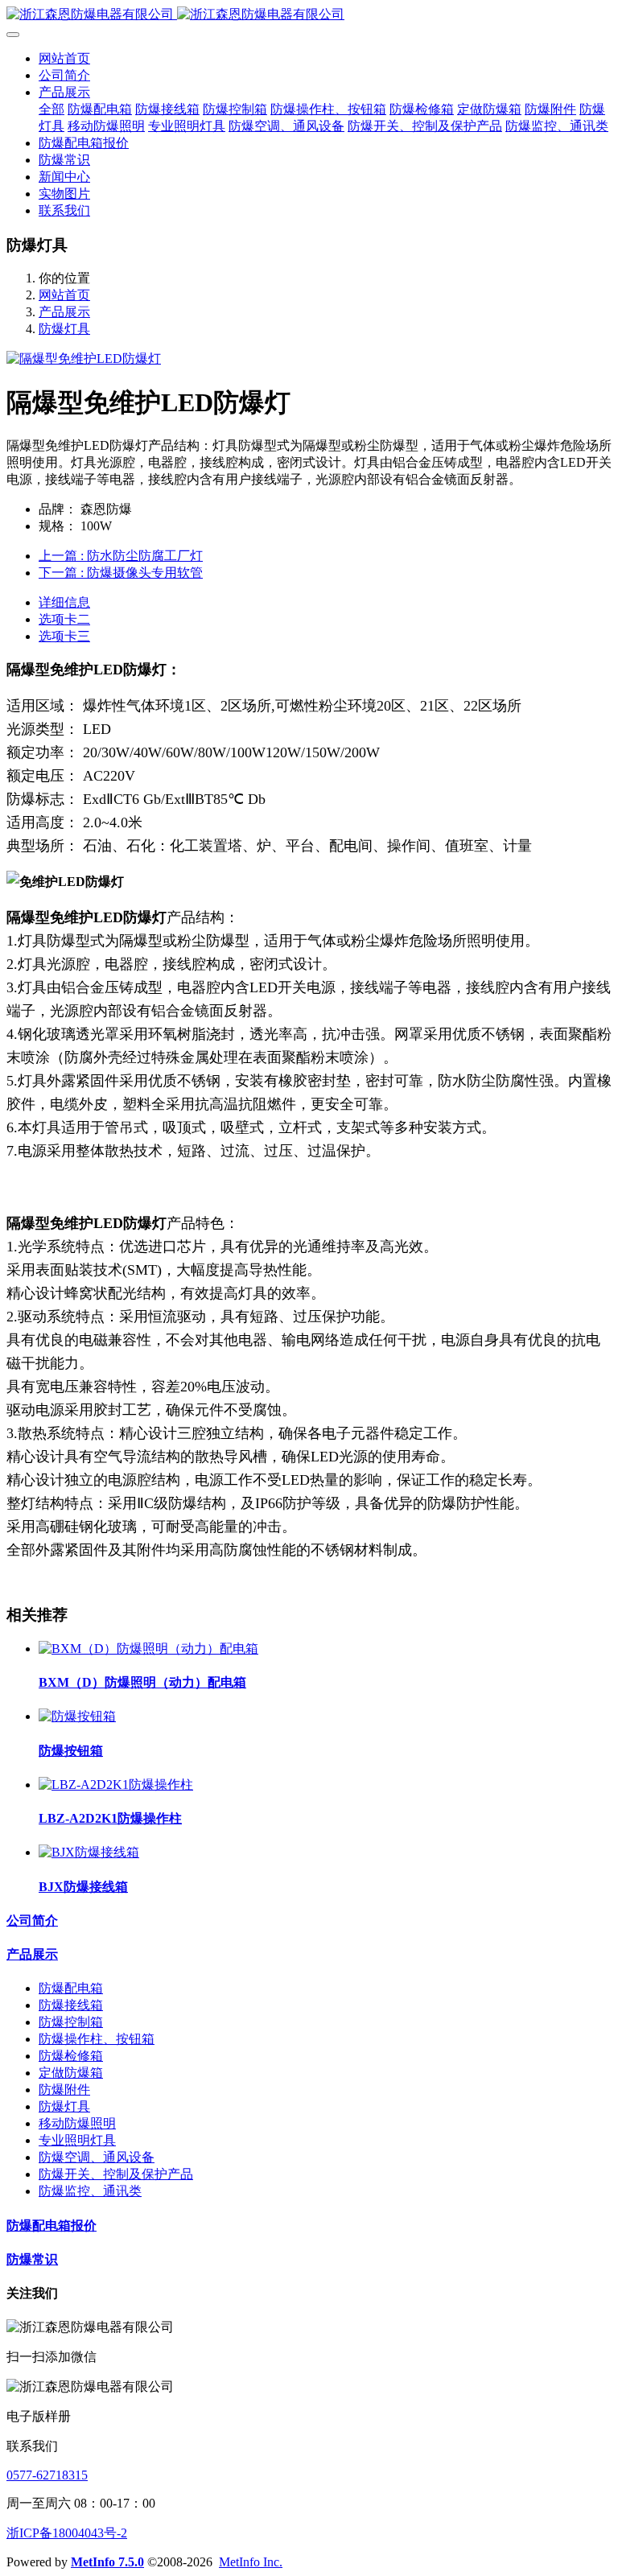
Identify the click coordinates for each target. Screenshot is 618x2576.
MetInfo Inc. (251, 2562)
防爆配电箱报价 (51, 2226)
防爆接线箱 (71, 2005)
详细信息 (64, 602)
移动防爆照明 (77, 2123)
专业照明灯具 (77, 2140)
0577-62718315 (47, 2475)
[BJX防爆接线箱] (89, 1852)
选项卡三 (64, 636)
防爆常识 (32, 2259)
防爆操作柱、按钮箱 (97, 2039)
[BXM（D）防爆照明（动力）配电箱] (148, 1649)
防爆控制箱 (71, 2022)
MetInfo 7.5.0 (107, 2562)
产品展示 (64, 312)
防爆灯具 (64, 329)
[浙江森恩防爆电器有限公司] (309, 15)
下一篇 (121, 573)
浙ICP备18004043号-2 (67, 2533)
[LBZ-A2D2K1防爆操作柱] (116, 1785)
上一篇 (121, 556)
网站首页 (64, 58)
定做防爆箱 (71, 2073)
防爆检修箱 (71, 2056)
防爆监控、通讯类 (90, 2191)
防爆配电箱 (71, 1988)
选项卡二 (64, 619)
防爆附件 (64, 2090)
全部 (51, 109)
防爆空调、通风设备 (97, 2157)
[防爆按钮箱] (77, 1716)
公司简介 (32, 1921)
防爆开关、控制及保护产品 (116, 2174)
